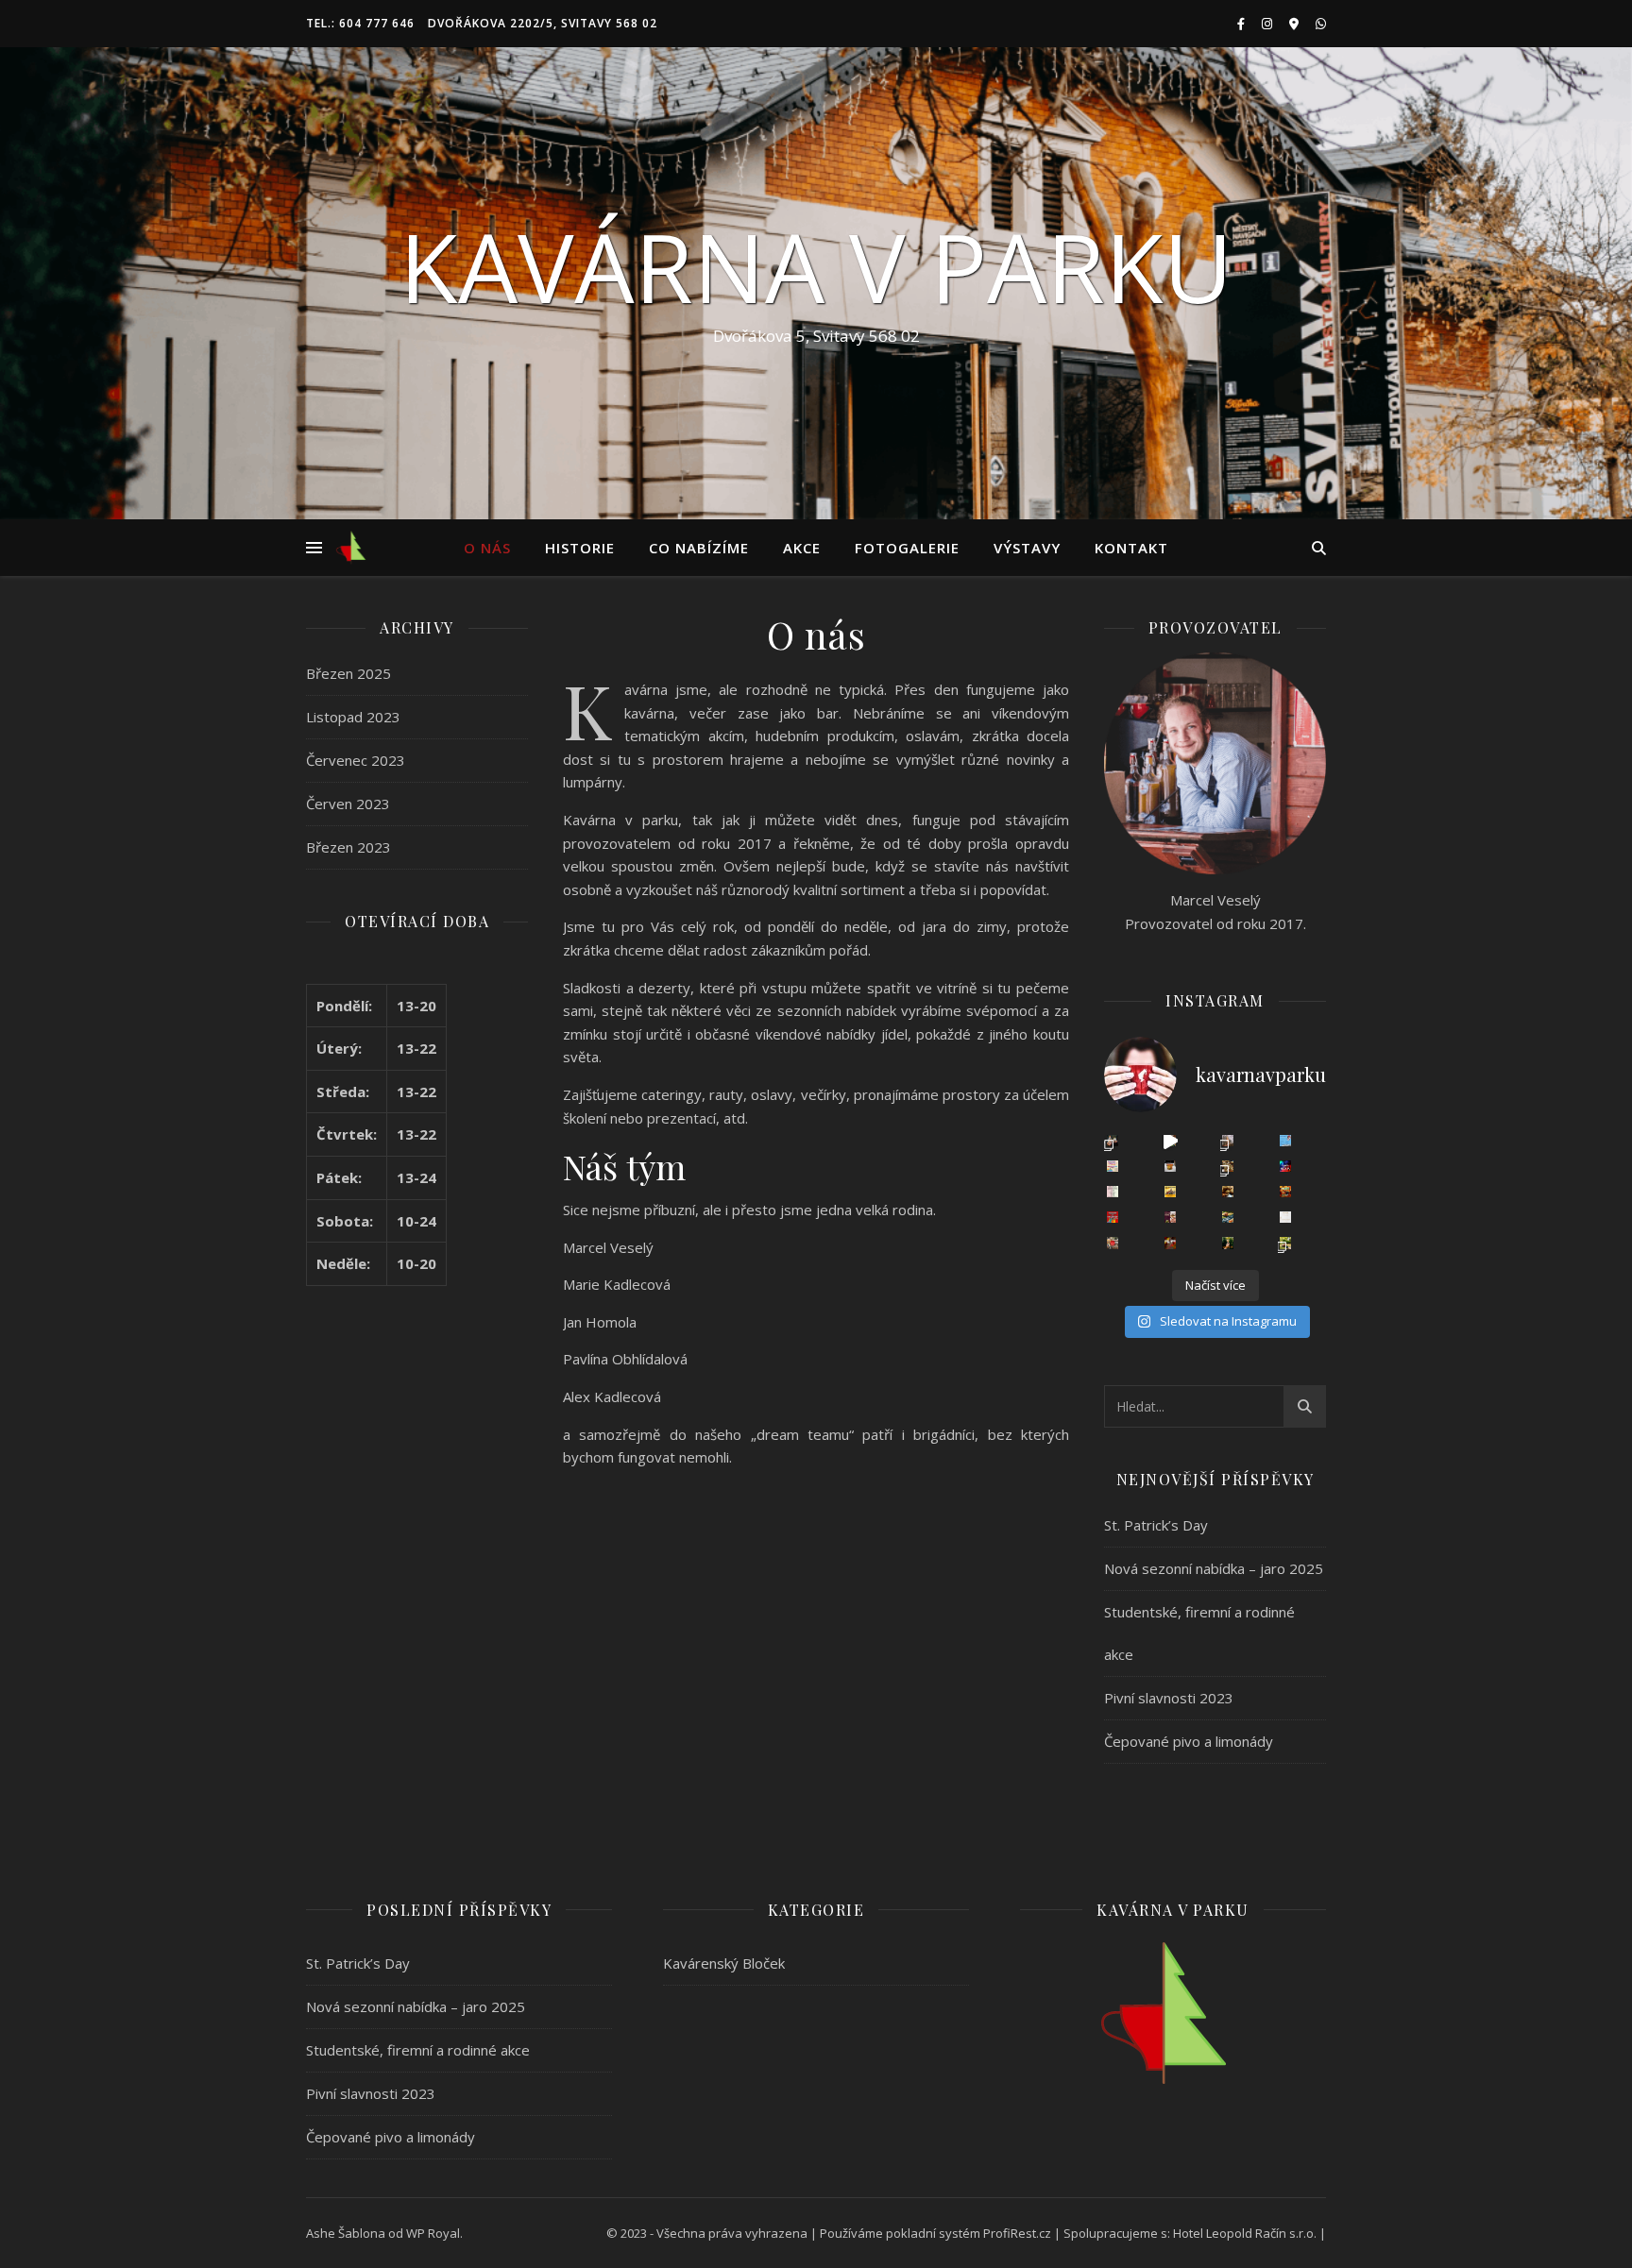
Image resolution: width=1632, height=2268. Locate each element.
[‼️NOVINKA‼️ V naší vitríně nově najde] (1170, 1166)
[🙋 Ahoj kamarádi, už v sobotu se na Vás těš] (1285, 1141)
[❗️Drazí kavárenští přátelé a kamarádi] (1113, 1192)
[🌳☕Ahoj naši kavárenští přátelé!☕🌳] (1113, 1243)
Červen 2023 (348, 804)
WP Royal (433, 2233)
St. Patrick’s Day (1156, 1525)
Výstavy (1027, 548)
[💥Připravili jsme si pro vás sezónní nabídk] (1113, 1141)
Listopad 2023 (353, 717)
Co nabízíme (699, 548)
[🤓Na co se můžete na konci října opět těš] (1228, 1217)
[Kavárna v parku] (351, 548)
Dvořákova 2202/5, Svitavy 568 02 (543, 23)
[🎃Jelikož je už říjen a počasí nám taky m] (1228, 1243)
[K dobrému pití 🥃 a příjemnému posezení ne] (1228, 1166)
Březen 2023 (348, 847)
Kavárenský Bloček (724, 1963)
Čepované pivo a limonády (1189, 1741)
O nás (487, 548)
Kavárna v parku (816, 266)
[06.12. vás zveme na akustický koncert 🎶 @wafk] (1285, 1166)
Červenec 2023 (356, 760)
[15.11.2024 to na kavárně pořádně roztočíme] (1285, 1192)
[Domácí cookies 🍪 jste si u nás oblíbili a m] (1228, 1192)
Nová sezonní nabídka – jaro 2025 (1214, 1568)
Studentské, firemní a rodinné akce (418, 2050)
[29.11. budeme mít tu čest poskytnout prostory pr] (1170, 1192)
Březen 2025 (348, 673)
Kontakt (1131, 548)
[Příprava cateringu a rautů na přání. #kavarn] (1170, 1141)
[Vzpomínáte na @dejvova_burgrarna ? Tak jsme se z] (1285, 1243)
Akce (802, 548)
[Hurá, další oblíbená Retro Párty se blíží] (1113, 1166)
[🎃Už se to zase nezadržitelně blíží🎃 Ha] (1170, 1243)
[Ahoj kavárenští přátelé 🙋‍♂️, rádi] (1285, 1217)
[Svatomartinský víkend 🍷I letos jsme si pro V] (1170, 1217)
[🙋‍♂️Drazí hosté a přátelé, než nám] (1113, 1217)
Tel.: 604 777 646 (360, 23)
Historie (580, 548)
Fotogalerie (907, 548)
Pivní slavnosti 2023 (1169, 1698)
